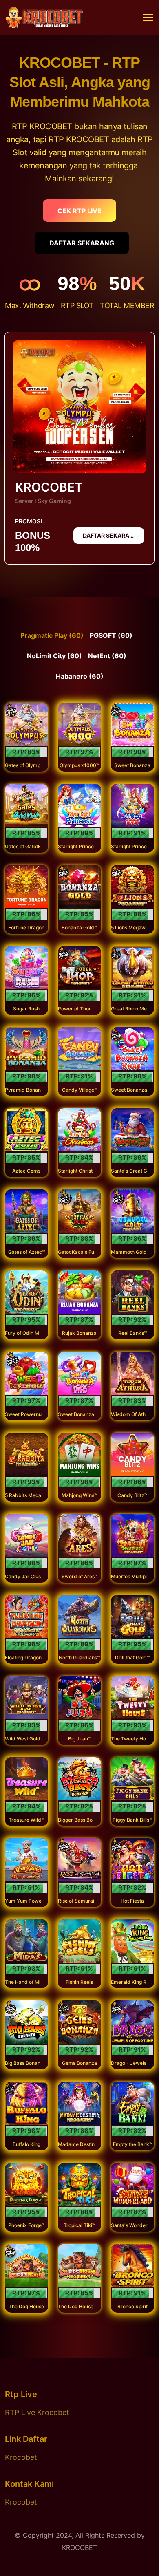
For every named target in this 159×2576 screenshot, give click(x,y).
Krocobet (21, 2457)
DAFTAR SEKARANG (82, 243)
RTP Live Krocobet (37, 2412)
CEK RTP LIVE (79, 211)
